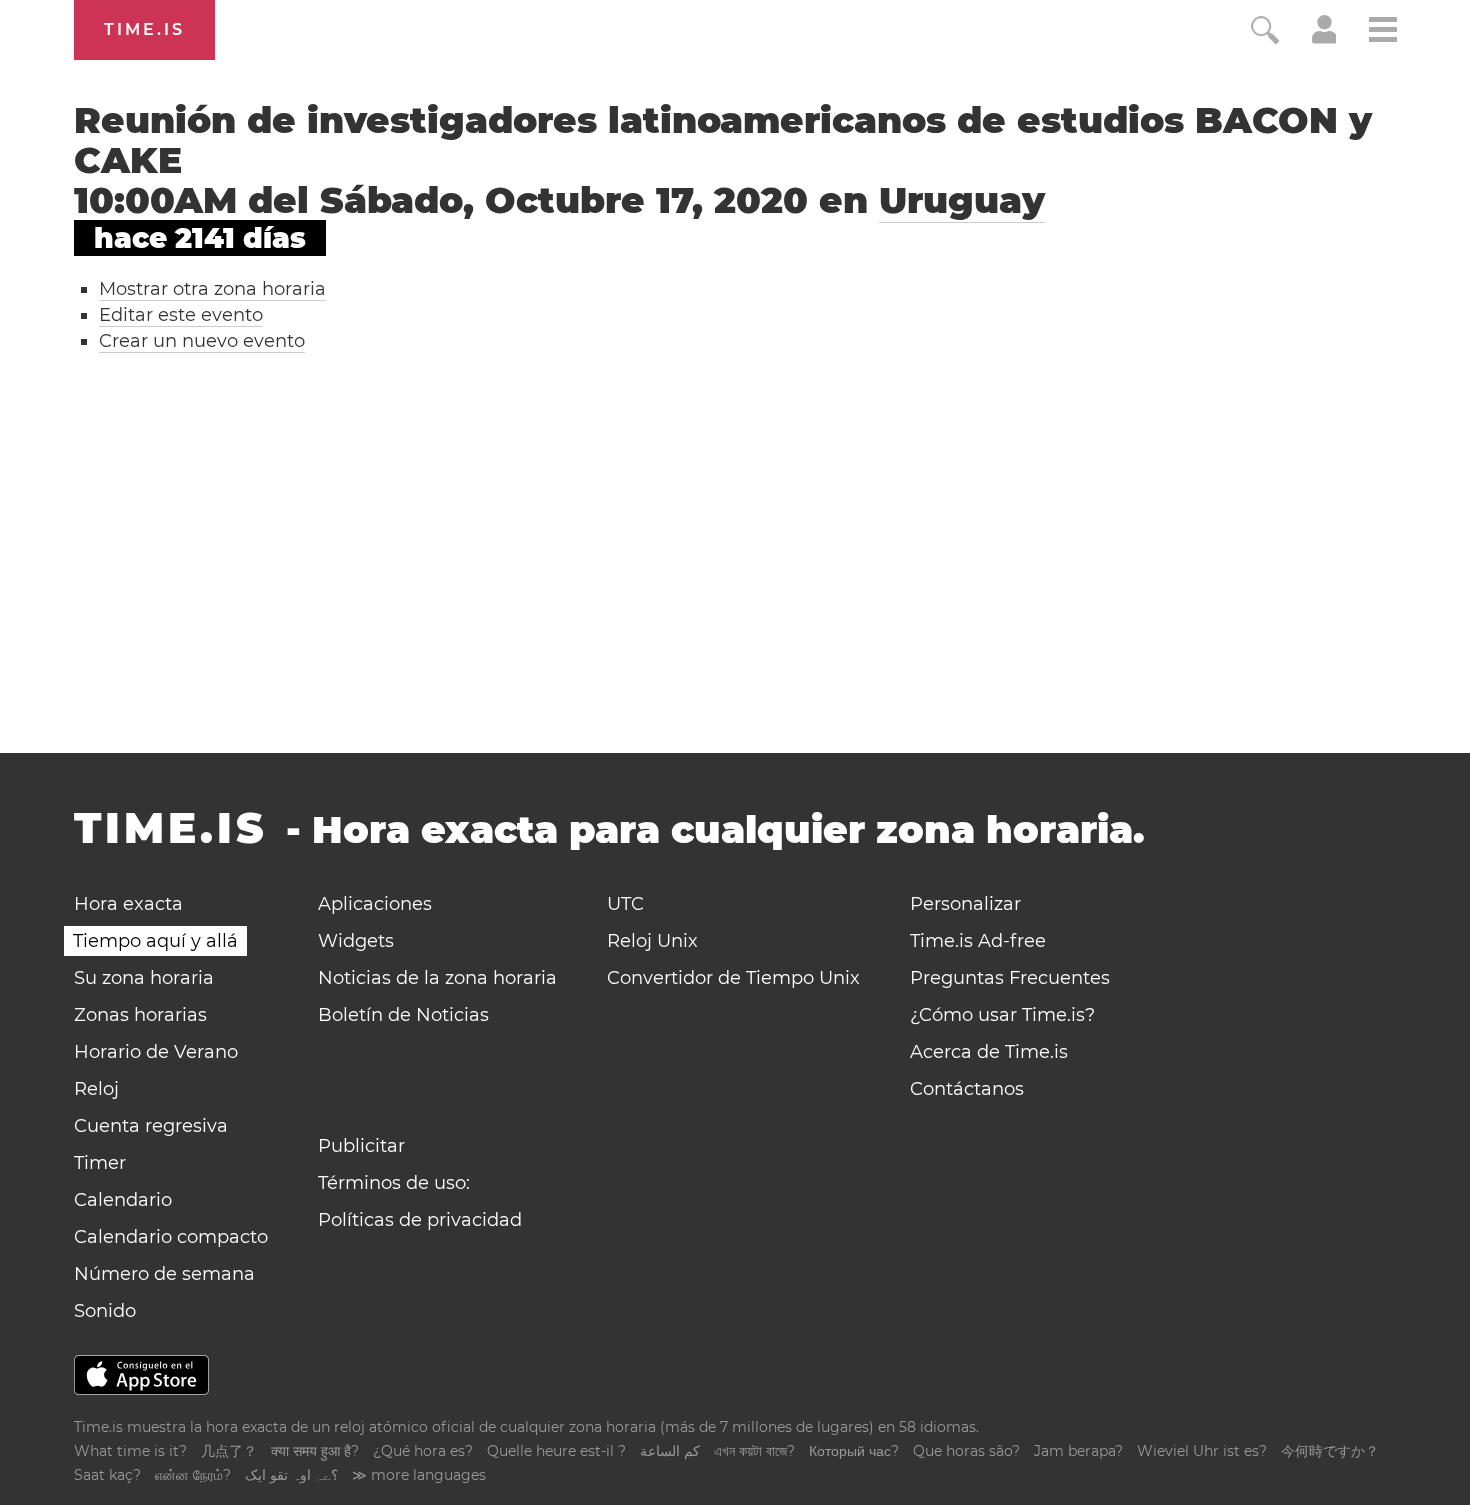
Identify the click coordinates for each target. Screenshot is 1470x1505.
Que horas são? (966, 1451)
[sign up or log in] (1324, 38)
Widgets (356, 941)
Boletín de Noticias (403, 1015)
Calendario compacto (171, 1237)
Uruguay (962, 200)
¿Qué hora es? (423, 1451)
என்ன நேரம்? (193, 1475)
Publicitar (361, 1146)
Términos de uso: (394, 1183)
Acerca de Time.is (989, 1052)
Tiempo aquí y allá (155, 941)
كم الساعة (670, 1451)
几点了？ (229, 1451)
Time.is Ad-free (978, 941)
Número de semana (164, 1274)
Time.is (144, 29)
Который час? (854, 1451)
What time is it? (130, 1451)
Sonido (105, 1311)
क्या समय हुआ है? (315, 1451)
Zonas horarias (140, 1015)
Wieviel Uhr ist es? (1202, 1451)
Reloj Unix (652, 941)
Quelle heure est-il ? (556, 1451)
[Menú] (1383, 32)
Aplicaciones (375, 904)
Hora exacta (128, 904)
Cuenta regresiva (151, 1126)
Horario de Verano (156, 1052)
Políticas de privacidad (420, 1220)
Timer (100, 1163)
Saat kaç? (107, 1475)
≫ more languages (419, 1475)
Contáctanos (967, 1089)
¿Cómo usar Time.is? (1002, 1015)
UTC (625, 904)
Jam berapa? (1078, 1451)
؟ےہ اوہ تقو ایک (291, 1475)
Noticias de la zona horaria (437, 978)
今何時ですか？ (1330, 1451)
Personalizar (965, 904)
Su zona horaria (144, 978)
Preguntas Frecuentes (1010, 978)
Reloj (96, 1089)
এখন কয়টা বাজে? (754, 1451)
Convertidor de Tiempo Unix (733, 978)
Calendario (123, 1200)
